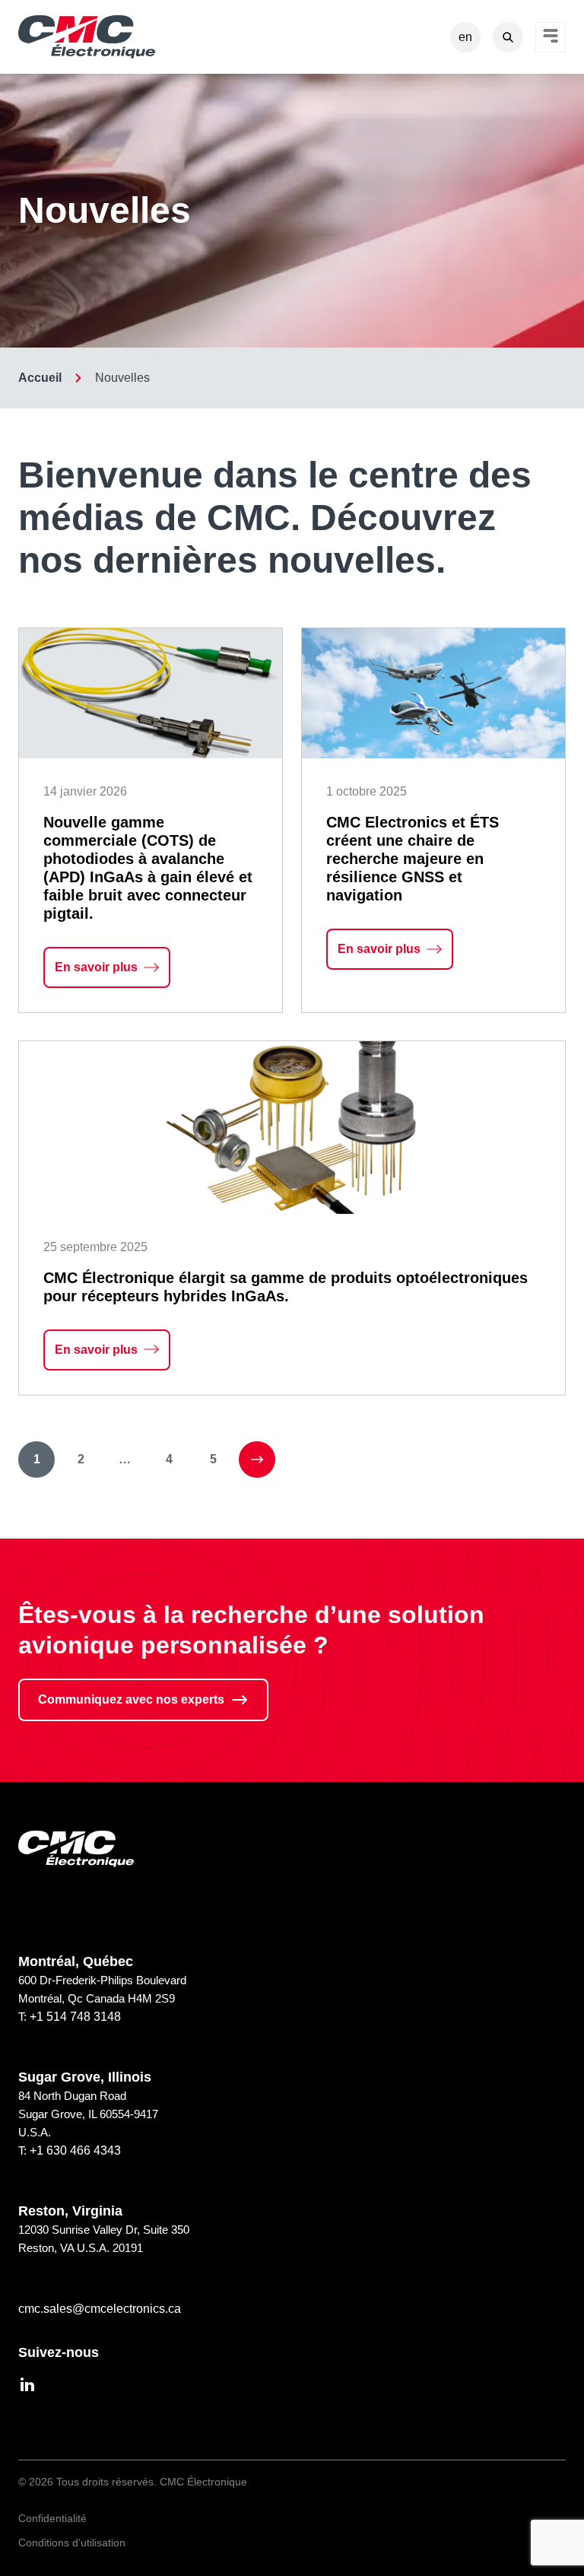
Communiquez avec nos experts (131, 1699)
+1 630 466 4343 (75, 2150)
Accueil (40, 378)
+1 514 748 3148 (75, 2017)
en (465, 37)
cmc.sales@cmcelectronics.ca (100, 2309)
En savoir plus (113, 974)
